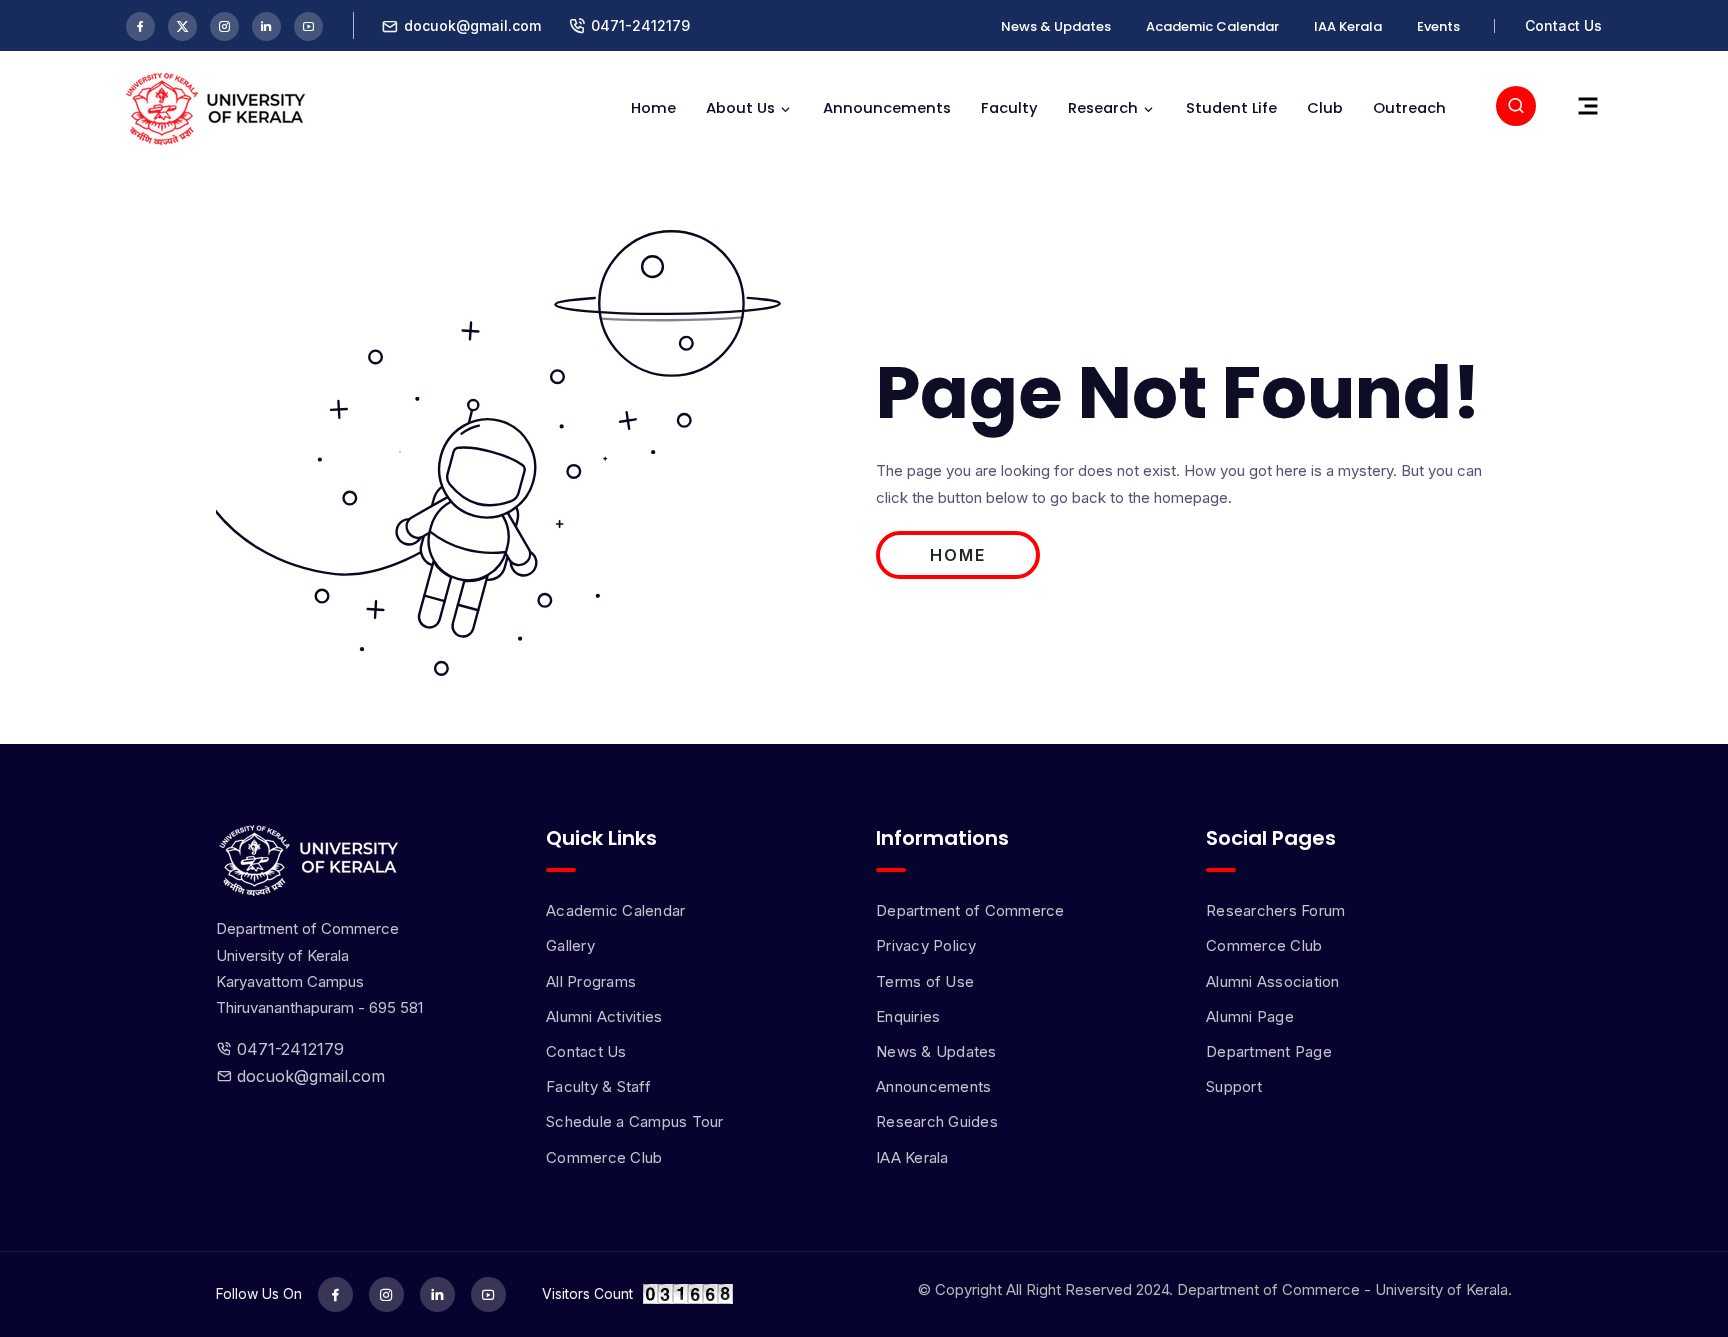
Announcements (887, 108)
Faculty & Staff (598, 1086)
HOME (958, 555)
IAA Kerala (1348, 26)
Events (1438, 26)
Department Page (1269, 1051)
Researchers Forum (1275, 910)
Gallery (570, 945)
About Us (740, 108)
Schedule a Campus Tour (635, 1121)
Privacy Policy (926, 945)
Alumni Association (1273, 981)
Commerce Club (604, 1157)
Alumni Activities (604, 1016)
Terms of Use (925, 981)
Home (653, 108)
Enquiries (908, 1016)
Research (1103, 108)
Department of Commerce (970, 910)
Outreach (1409, 108)
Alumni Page (1250, 1016)
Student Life (1231, 108)
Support (1234, 1086)
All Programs (591, 981)
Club (1325, 108)
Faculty (1009, 108)
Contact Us (1563, 25)
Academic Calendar (1212, 26)
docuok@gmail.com (308, 1076)
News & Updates (1056, 26)
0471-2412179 (640, 25)
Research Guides (937, 1121)
